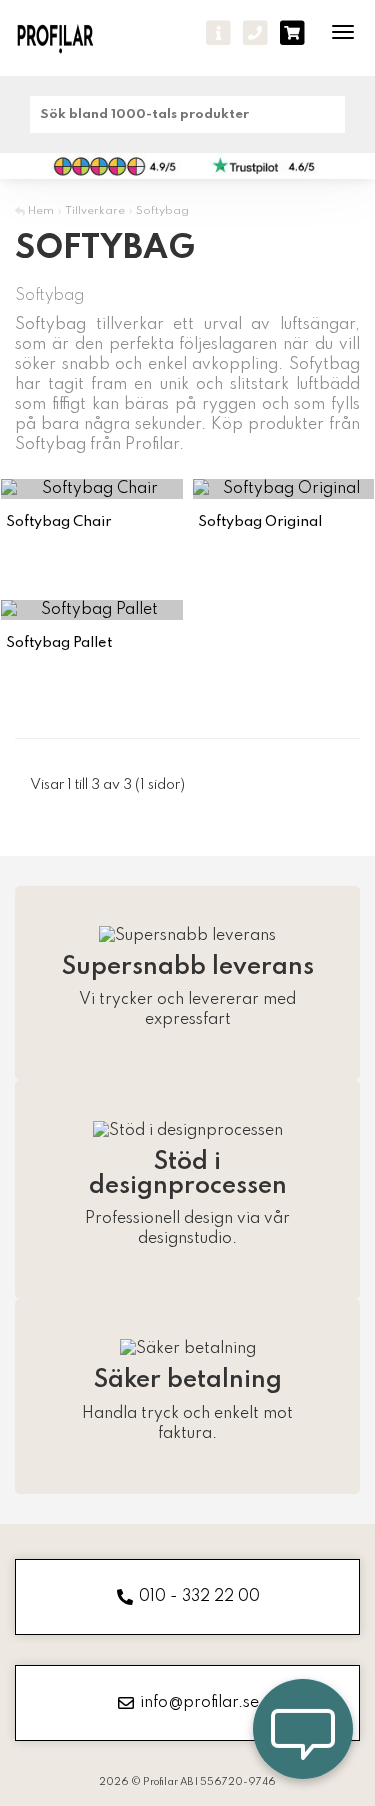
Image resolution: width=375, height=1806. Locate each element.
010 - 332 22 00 (199, 1597)
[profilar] (67, 38)
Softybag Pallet (59, 643)
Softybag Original (260, 522)
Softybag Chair (58, 522)
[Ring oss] (255, 33)
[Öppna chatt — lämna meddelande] (303, 1734)
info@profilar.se (199, 1703)
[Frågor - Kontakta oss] (218, 33)
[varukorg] (292, 33)
